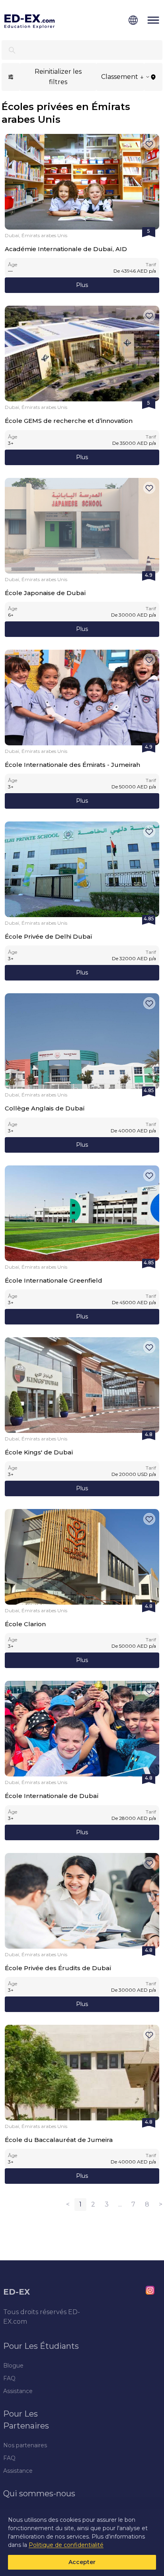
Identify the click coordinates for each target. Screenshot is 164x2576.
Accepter (82, 2562)
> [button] (161, 2204)
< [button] (68, 2204)
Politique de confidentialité (66, 2545)
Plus (82, 285)
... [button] (120, 2204)
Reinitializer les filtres (58, 77)
